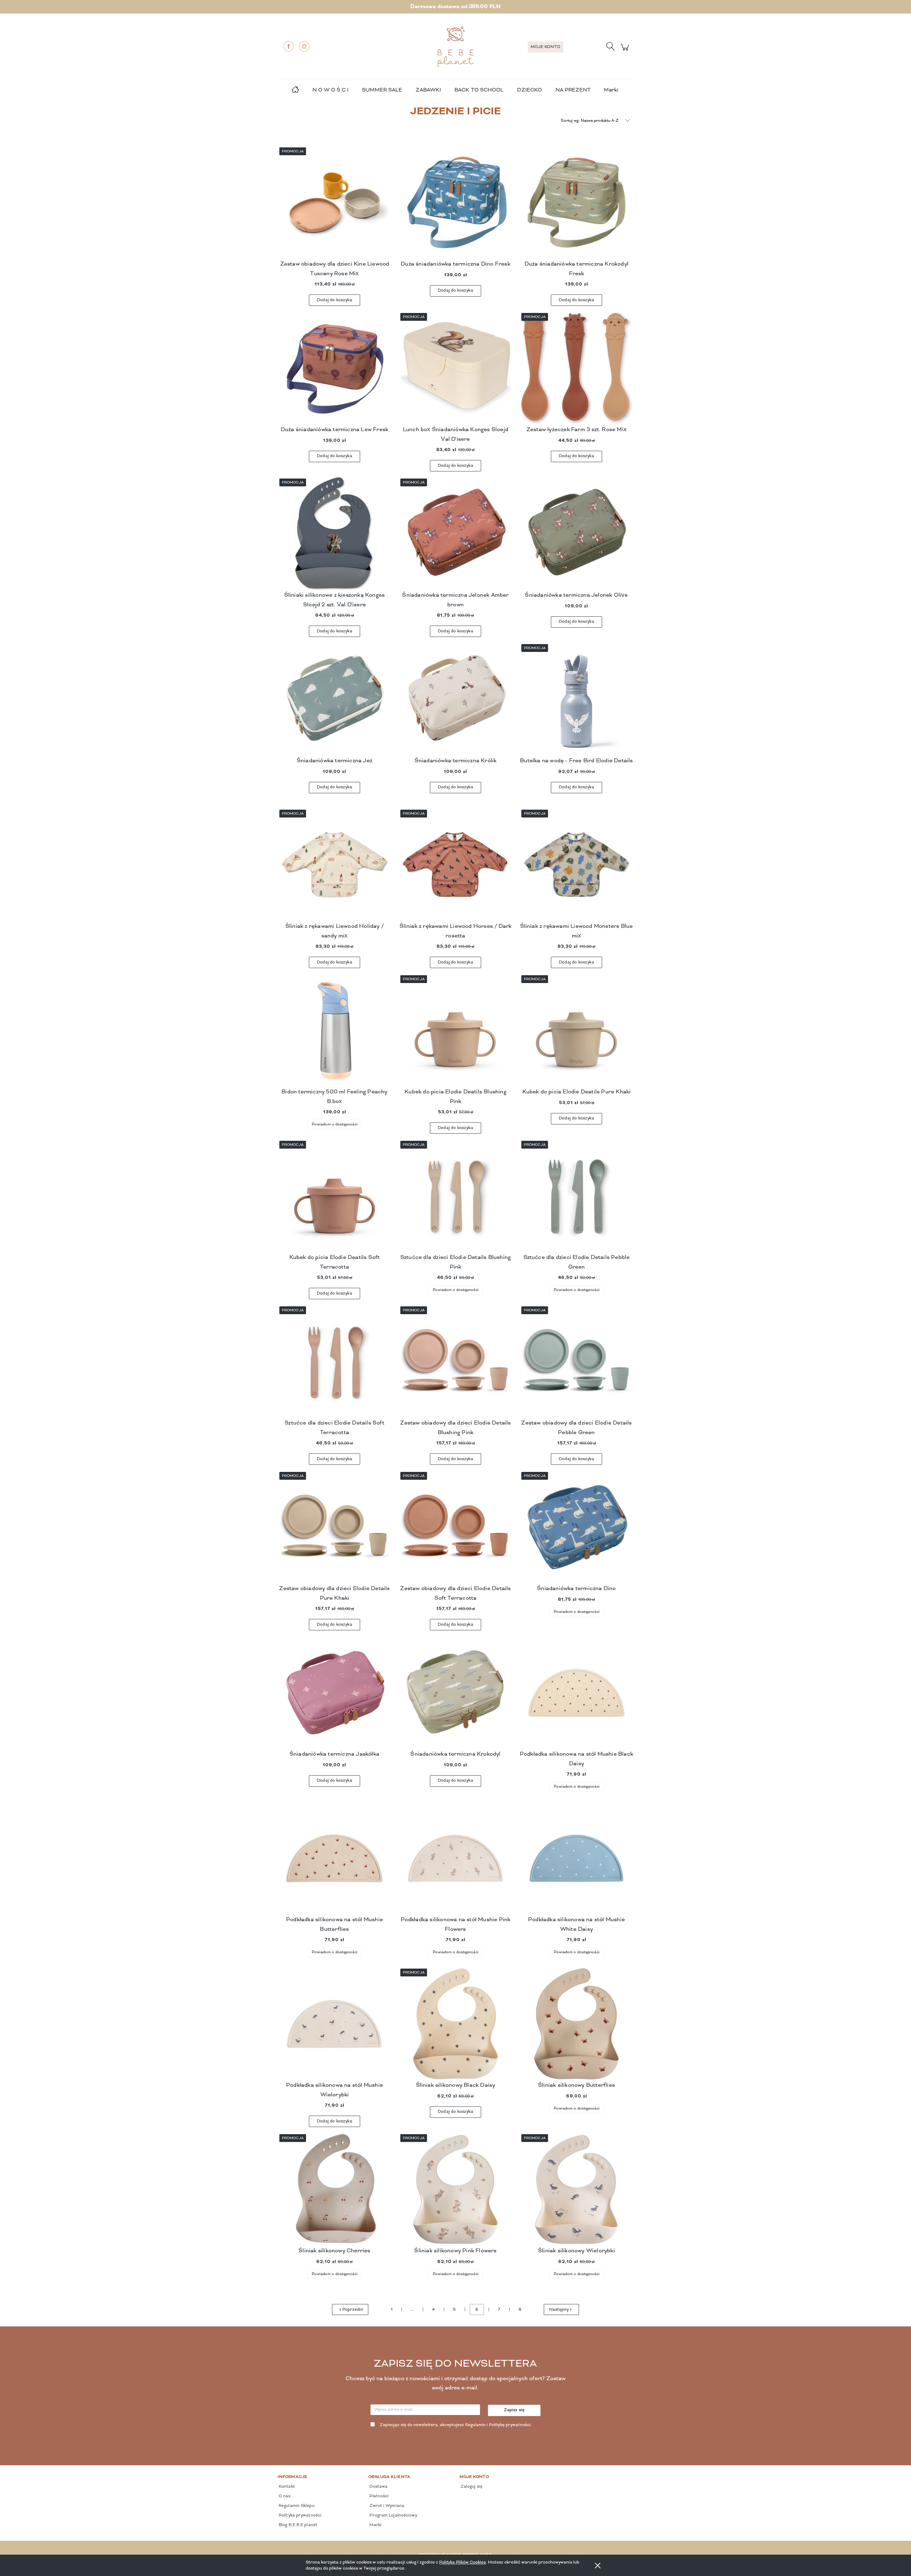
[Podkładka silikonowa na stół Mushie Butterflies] (335, 1858)
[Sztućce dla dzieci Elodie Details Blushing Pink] (455, 1196)
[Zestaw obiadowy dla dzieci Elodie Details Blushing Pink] (455, 1362)
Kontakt (286, 2487)
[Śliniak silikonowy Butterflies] (576, 2024)
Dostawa (378, 2487)
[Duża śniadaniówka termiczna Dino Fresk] (455, 203)
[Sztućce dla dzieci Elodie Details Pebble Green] (576, 1196)
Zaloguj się (471, 2487)
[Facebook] (289, 46)
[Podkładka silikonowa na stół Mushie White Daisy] (576, 1858)
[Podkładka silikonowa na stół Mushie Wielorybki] (335, 2024)
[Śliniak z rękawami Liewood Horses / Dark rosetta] (455, 865)
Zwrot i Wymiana (386, 2506)
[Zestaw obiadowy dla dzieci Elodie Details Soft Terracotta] (455, 1527)
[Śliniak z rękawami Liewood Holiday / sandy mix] (335, 865)
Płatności (378, 2496)
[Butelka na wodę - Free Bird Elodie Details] (576, 699)
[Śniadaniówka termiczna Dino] (576, 1527)
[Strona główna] (455, 47)
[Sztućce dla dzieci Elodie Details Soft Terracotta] (335, 1362)
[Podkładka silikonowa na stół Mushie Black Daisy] (576, 1693)
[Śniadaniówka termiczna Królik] (455, 699)
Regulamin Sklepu (296, 2506)
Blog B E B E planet (297, 2525)
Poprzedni (353, 2310)
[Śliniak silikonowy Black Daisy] (455, 2024)
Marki (611, 90)
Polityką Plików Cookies (462, 2562)
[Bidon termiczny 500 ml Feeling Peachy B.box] (335, 1030)
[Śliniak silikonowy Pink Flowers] (455, 2189)
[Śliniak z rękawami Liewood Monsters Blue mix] (576, 865)
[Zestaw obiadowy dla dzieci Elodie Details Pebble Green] (576, 1362)
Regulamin (475, 2425)
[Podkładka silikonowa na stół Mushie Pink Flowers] (455, 1858)
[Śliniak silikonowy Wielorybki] (576, 2189)
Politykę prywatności (510, 2425)
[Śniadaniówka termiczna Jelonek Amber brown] (455, 534)
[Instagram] (304, 46)
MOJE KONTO (546, 47)
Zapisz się (514, 2410)
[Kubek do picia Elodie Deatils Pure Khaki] (576, 1030)
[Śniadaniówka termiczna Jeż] (335, 699)
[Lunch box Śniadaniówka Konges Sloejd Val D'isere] (455, 368)
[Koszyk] (626, 51)
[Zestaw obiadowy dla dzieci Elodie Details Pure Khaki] (335, 1527)
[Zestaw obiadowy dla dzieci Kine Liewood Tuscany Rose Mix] (335, 203)
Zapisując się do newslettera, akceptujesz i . (456, 2425)
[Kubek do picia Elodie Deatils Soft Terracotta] (335, 1196)
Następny (559, 2310)
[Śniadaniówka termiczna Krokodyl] (455, 1693)
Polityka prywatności (299, 2515)
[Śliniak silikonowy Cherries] (335, 2189)
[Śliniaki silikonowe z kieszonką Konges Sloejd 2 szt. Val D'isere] (335, 534)
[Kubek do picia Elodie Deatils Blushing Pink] (455, 1030)
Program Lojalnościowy (393, 2515)
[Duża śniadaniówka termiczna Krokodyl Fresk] (576, 203)
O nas (284, 2496)
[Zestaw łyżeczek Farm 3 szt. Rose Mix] (576, 368)
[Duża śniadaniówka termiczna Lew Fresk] (335, 368)
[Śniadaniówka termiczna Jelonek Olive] (576, 534)
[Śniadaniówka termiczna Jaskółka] (335, 1693)
